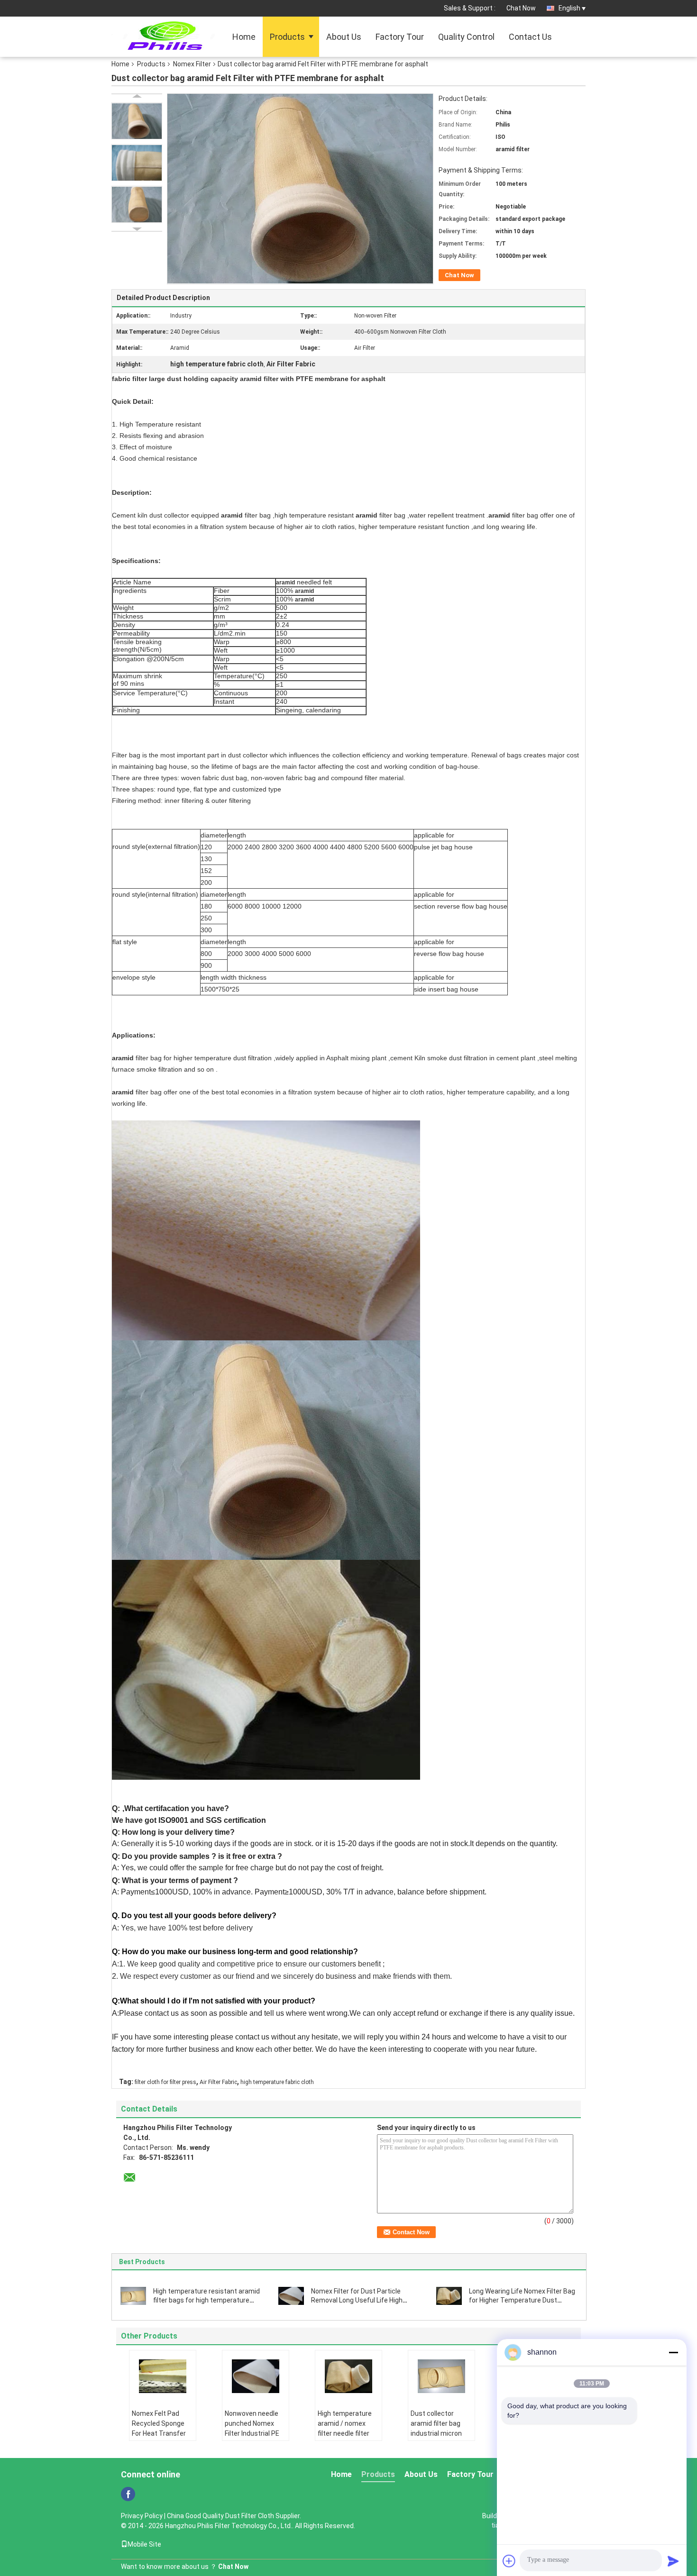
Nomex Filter (192, 64)
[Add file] (509, 2561)
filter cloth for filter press (165, 2082)
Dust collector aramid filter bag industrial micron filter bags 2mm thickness (436, 2433)
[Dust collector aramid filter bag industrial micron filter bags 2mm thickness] (441, 2376)
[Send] (673, 2561)
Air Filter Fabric (218, 2082)
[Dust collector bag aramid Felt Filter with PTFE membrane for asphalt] (137, 121)
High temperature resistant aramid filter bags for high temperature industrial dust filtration (206, 2300)
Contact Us (530, 37)
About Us (344, 37)
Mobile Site (144, 2544)
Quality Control (466, 37)
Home (244, 37)
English (569, 8)
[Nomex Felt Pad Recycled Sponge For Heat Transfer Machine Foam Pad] (163, 2376)
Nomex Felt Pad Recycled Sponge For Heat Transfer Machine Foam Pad (161, 2428)
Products (287, 37)
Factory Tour (400, 37)
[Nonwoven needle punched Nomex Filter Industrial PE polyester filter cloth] (256, 2376)
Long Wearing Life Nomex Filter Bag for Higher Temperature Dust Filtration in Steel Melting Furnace (522, 2300)
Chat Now (521, 8)
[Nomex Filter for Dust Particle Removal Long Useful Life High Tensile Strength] (291, 2295)
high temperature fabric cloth (277, 2082)
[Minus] (673, 2352)
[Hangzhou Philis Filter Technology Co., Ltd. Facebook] (128, 2494)
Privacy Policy (142, 2516)
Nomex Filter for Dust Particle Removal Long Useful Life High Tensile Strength (357, 2300)
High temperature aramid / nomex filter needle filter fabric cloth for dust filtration (348, 2433)
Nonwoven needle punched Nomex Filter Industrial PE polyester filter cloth (256, 2428)
